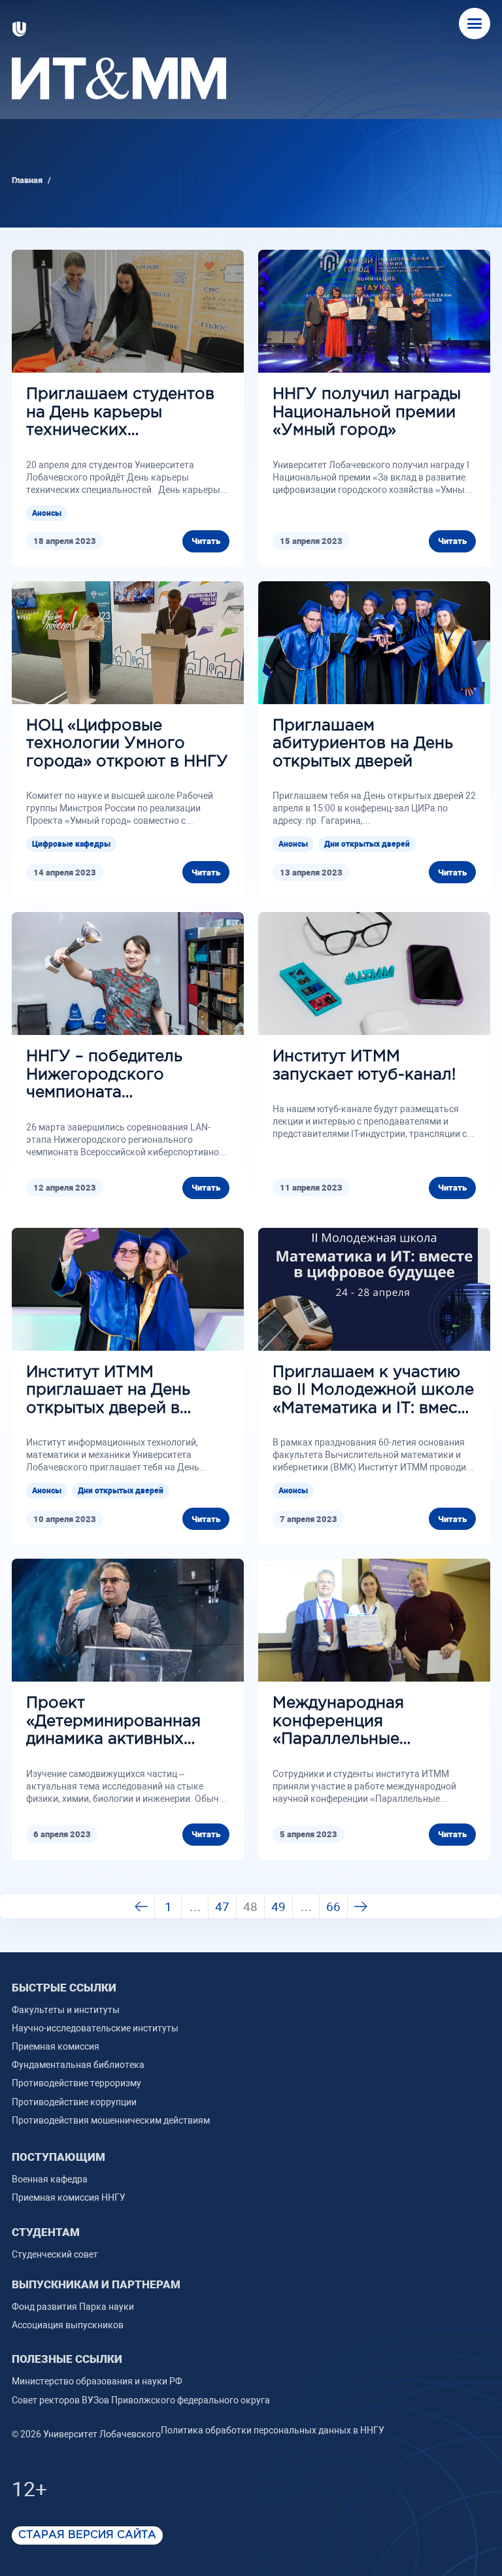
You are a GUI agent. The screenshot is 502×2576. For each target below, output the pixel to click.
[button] (475, 24)
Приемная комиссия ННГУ (69, 2197)
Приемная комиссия (56, 2046)
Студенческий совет (55, 2254)
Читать (206, 541)
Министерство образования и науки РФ (97, 2381)
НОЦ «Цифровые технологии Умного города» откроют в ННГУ (127, 744)
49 (278, 1907)
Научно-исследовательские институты (95, 2028)
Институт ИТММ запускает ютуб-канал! (364, 1066)
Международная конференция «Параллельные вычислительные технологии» (340, 1722)
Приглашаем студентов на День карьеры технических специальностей (120, 414)
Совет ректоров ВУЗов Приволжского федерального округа (141, 2400)
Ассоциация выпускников (68, 2325)
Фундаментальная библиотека (78, 2065)
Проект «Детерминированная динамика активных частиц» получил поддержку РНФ (113, 1722)
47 (222, 1907)
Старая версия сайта (87, 2535)
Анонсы (47, 513)
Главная (27, 180)
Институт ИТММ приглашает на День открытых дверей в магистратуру (108, 1392)
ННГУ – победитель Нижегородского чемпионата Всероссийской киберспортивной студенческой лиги (104, 1076)
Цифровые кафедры (71, 844)
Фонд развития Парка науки (73, 2307)
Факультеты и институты (66, 2010)
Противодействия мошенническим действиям (111, 2120)
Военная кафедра (50, 2179)
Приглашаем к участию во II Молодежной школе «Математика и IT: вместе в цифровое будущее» (374, 1392)
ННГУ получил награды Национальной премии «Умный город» (367, 412)
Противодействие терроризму (76, 2083)
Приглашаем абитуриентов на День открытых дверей (363, 744)
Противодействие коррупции (74, 2102)
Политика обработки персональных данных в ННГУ (273, 2430)
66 (333, 1907)
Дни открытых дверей (367, 844)
